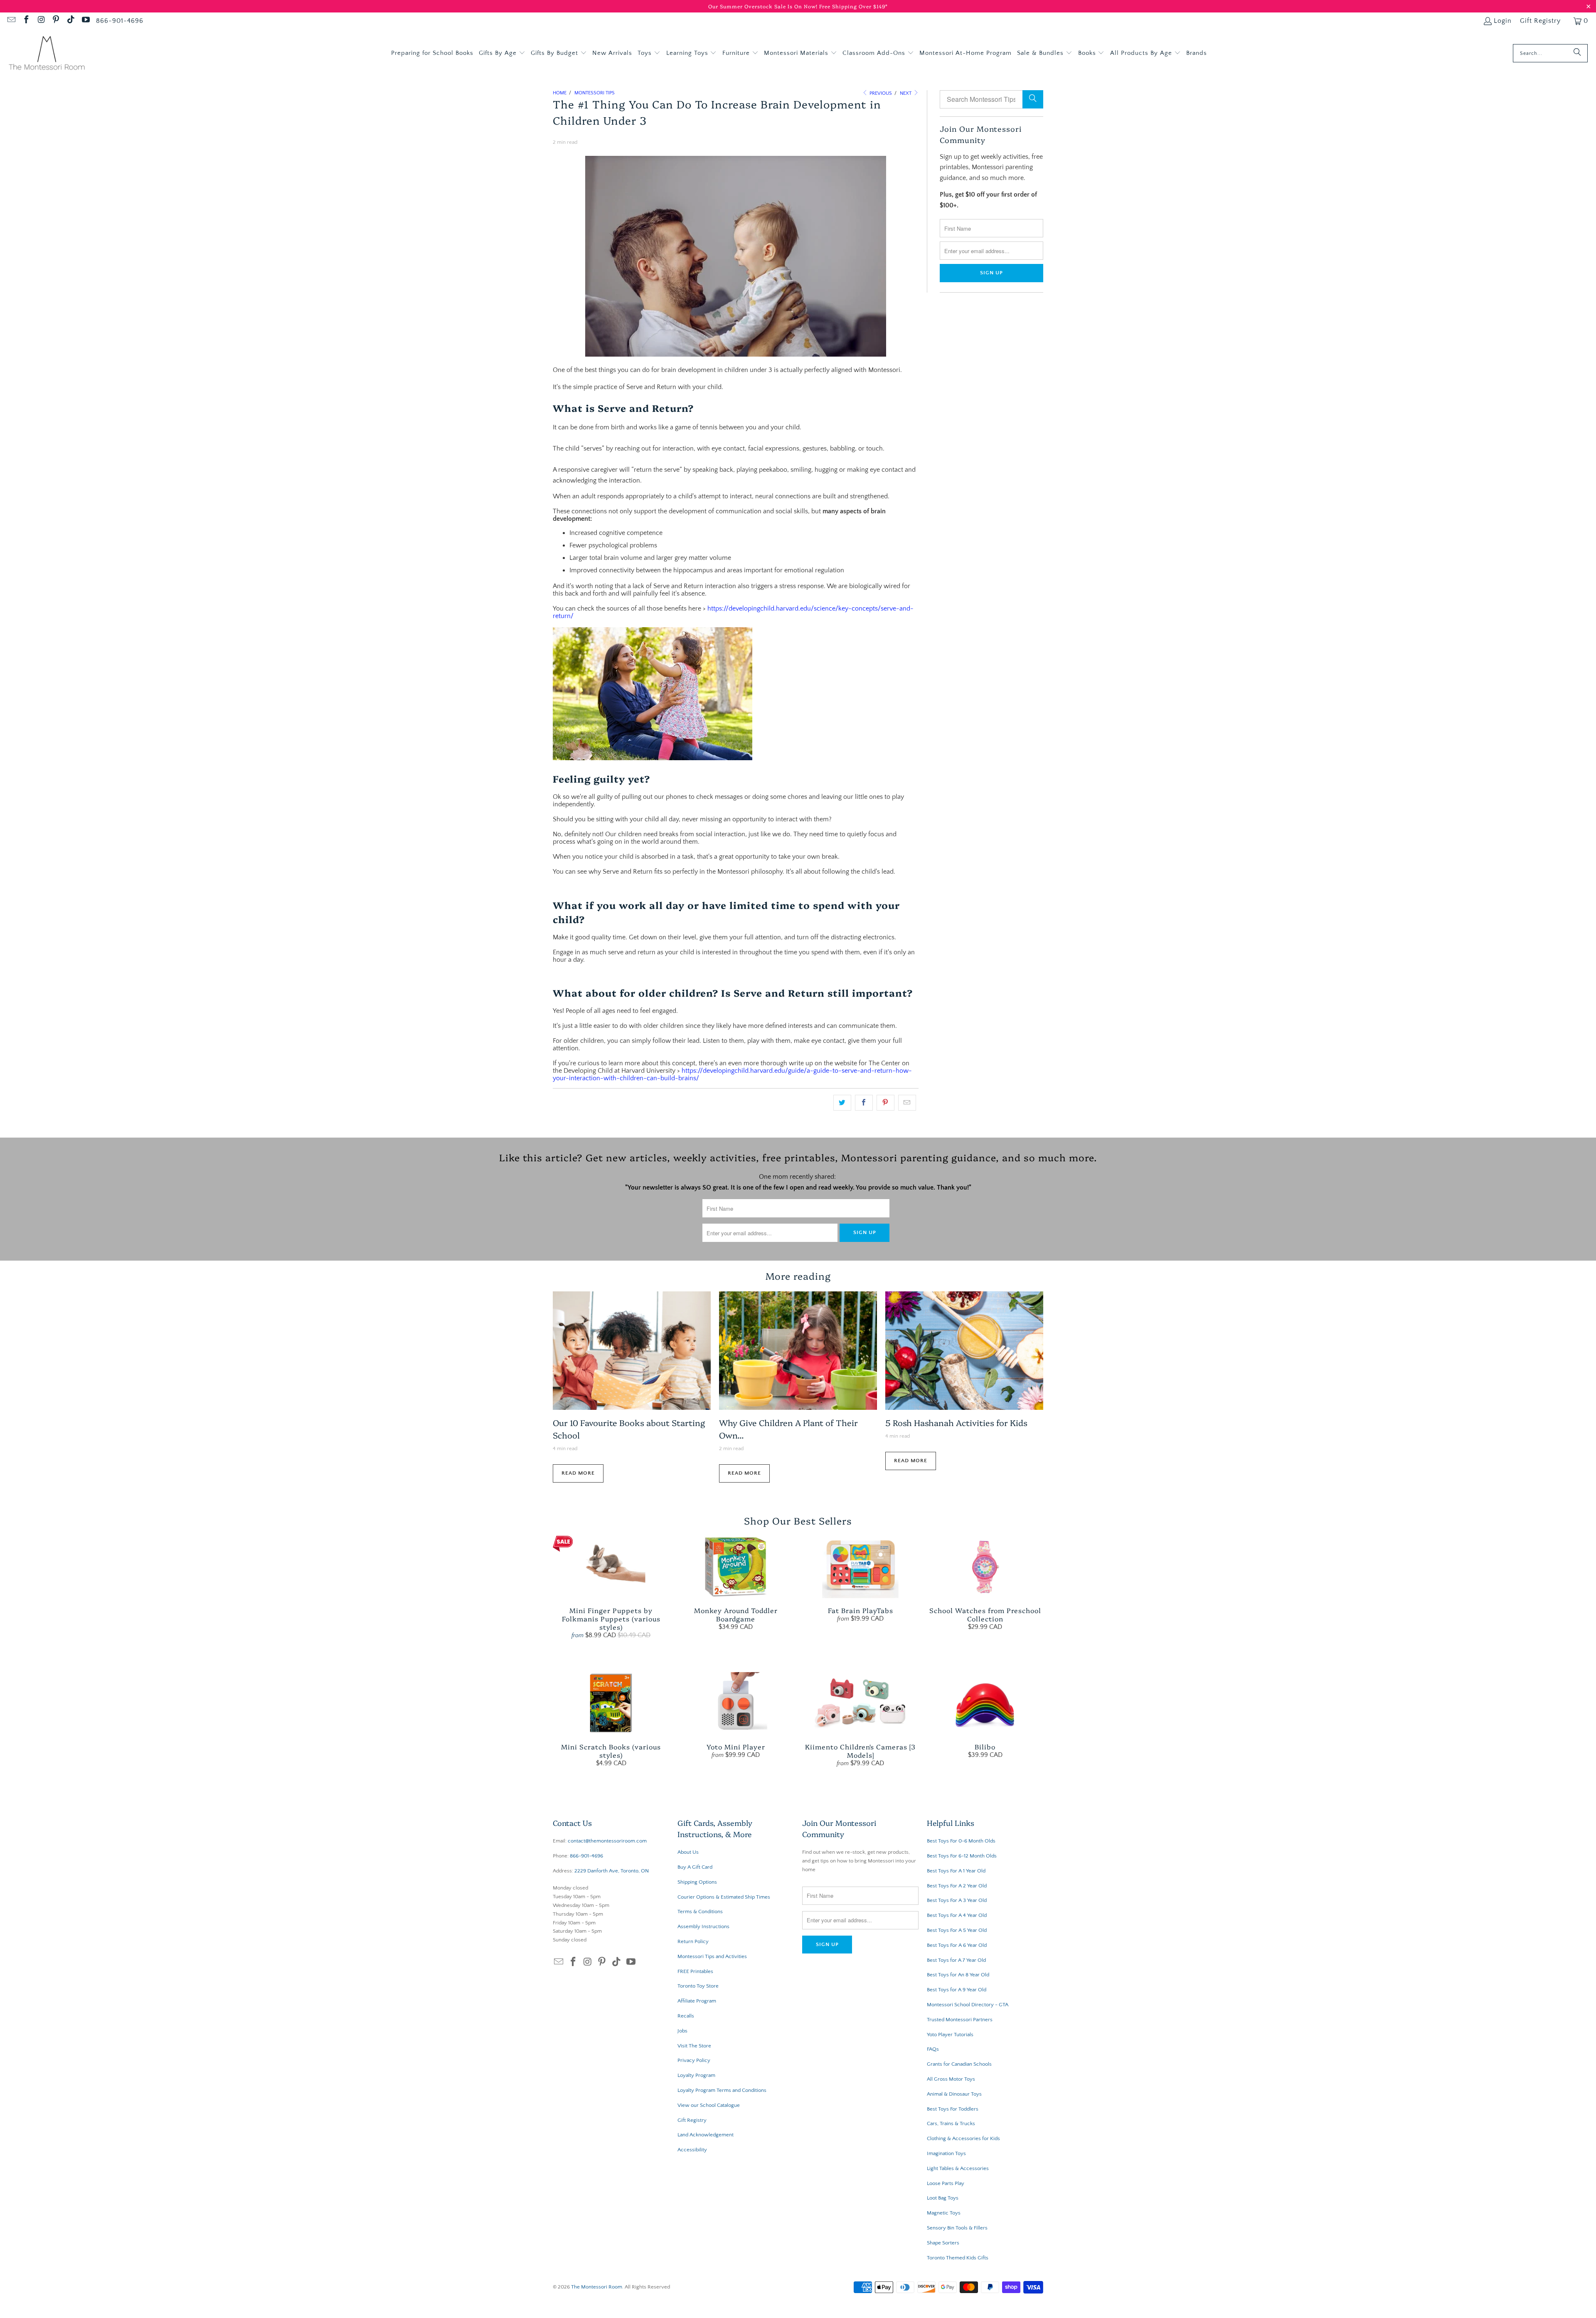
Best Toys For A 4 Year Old (957, 1915)
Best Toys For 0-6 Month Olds (961, 1841)
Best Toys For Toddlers (953, 2109)
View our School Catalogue (709, 2105)
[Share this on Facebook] (864, 1103)
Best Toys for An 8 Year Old (958, 1975)
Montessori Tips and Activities (712, 1956)
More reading (798, 1276)
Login (1503, 21)
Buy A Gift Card (695, 1867)
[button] (502, 53)
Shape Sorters (943, 2243)
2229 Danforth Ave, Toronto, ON (612, 1871)
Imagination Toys (946, 2153)
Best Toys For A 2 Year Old (957, 1886)
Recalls (686, 2016)
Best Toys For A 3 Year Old (957, 1900)
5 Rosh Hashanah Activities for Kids (956, 1422)
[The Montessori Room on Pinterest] (56, 21)
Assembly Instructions (703, 1926)
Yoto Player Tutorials (950, 2035)
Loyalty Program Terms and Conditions (722, 2090)
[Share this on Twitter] (842, 1103)
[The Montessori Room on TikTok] (70, 21)
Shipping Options (697, 1882)
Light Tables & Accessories (958, 2168)
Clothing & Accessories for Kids (963, 2138)
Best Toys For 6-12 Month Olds (962, 1856)
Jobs (682, 2031)
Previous (880, 93)
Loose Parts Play (946, 2183)
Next (906, 93)
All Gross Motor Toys (951, 2079)
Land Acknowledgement (706, 2135)
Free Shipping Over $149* (853, 6)
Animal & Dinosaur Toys (954, 2094)
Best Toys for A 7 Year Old (956, 1960)
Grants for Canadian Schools (959, 2064)
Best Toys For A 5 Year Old (957, 1930)
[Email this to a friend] (907, 1103)
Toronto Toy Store (698, 1986)
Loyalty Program (696, 2075)
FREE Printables (695, 1971)
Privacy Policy (694, 2060)
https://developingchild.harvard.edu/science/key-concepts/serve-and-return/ (733, 612)
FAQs (933, 2049)
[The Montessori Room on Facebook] (26, 21)
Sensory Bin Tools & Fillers (957, 2228)
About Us (688, 1852)
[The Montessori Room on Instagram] (41, 21)
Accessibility (692, 2150)
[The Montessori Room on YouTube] (85, 21)
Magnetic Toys (944, 2213)
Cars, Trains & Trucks (951, 2123)
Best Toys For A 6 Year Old (957, 1945)
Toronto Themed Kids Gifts (958, 2258)
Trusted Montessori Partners (960, 2020)
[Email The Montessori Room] (11, 21)
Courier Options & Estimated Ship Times (724, 1897)
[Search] (1577, 53)
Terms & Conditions (700, 1912)
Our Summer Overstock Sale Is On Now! (764, 6)
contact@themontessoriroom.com (607, 1841)
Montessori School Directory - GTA (968, 2005)
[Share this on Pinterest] (885, 1103)
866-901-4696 (120, 21)
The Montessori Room (597, 2287)
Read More (578, 1473)
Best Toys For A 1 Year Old (956, 1871)
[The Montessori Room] (47, 53)
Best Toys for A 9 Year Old (957, 1990)
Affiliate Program (697, 2001)
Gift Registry (1540, 21)
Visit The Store (694, 2046)
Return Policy (693, 1941)
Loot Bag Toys (943, 2198)
